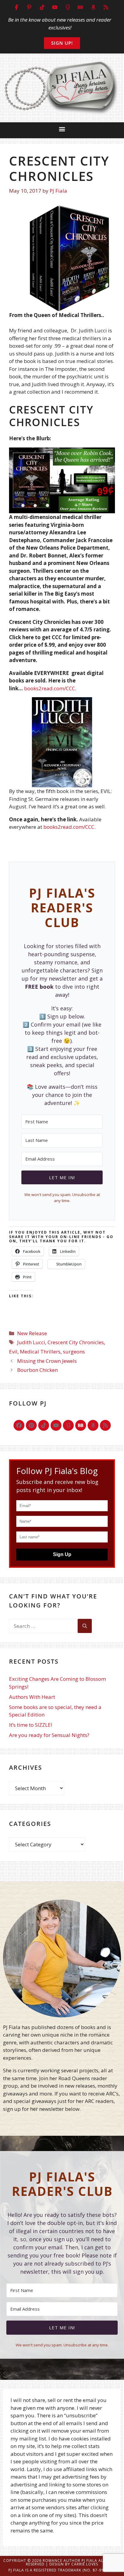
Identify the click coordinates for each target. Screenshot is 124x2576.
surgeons (74, 1352)
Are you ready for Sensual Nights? (49, 1735)
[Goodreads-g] (68, 1425)
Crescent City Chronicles (76, 1342)
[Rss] (105, 1425)
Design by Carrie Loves (74, 2564)
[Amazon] (93, 1425)
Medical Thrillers (40, 1352)
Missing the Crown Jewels (47, 1361)
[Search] (85, 1626)
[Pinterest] (31, 1425)
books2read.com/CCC (50, 688)
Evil (13, 1352)
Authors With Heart (32, 1697)
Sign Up (62, 1554)
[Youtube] (56, 1425)
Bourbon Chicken (37, 1370)
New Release (32, 1333)
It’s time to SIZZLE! (31, 1725)
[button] (62, 129)
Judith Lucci (31, 1342)
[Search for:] (43, 1626)
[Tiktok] (44, 1425)
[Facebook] (19, 1425)
